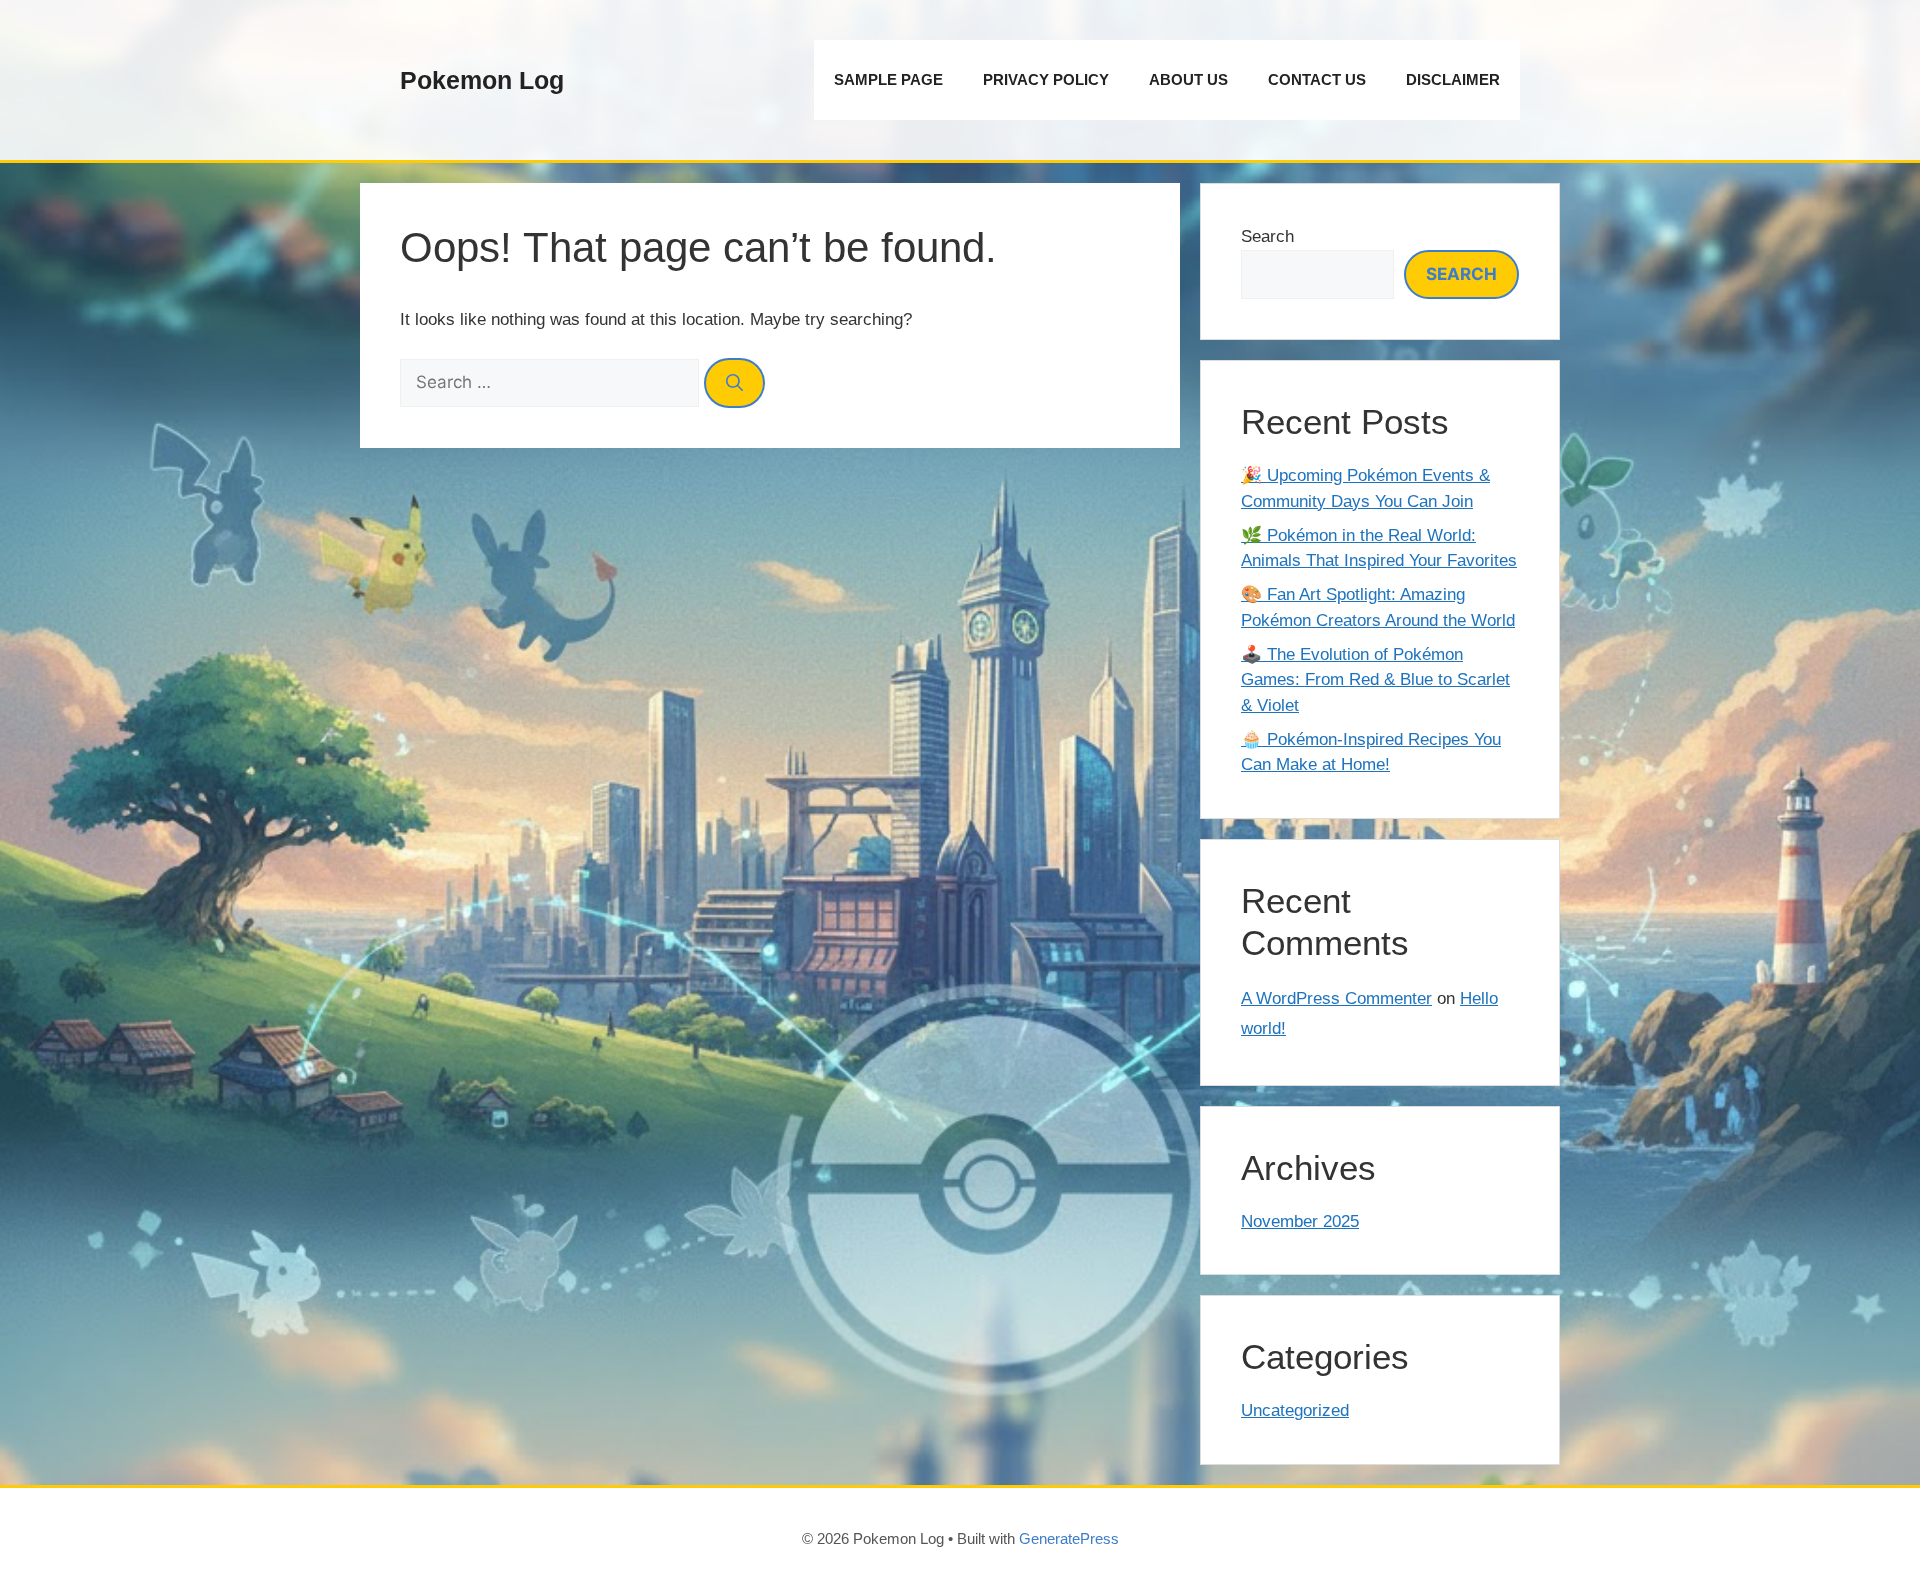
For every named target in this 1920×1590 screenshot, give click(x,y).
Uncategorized (1295, 1410)
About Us (1188, 79)
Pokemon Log (482, 80)
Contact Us (1317, 79)
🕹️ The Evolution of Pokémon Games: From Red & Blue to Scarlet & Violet (1375, 680)
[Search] (734, 383)
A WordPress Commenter (1336, 998)
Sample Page (888, 79)
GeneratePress (1069, 1538)
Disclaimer (1453, 79)
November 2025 (1300, 1221)
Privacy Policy (1046, 79)
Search (1267, 236)
